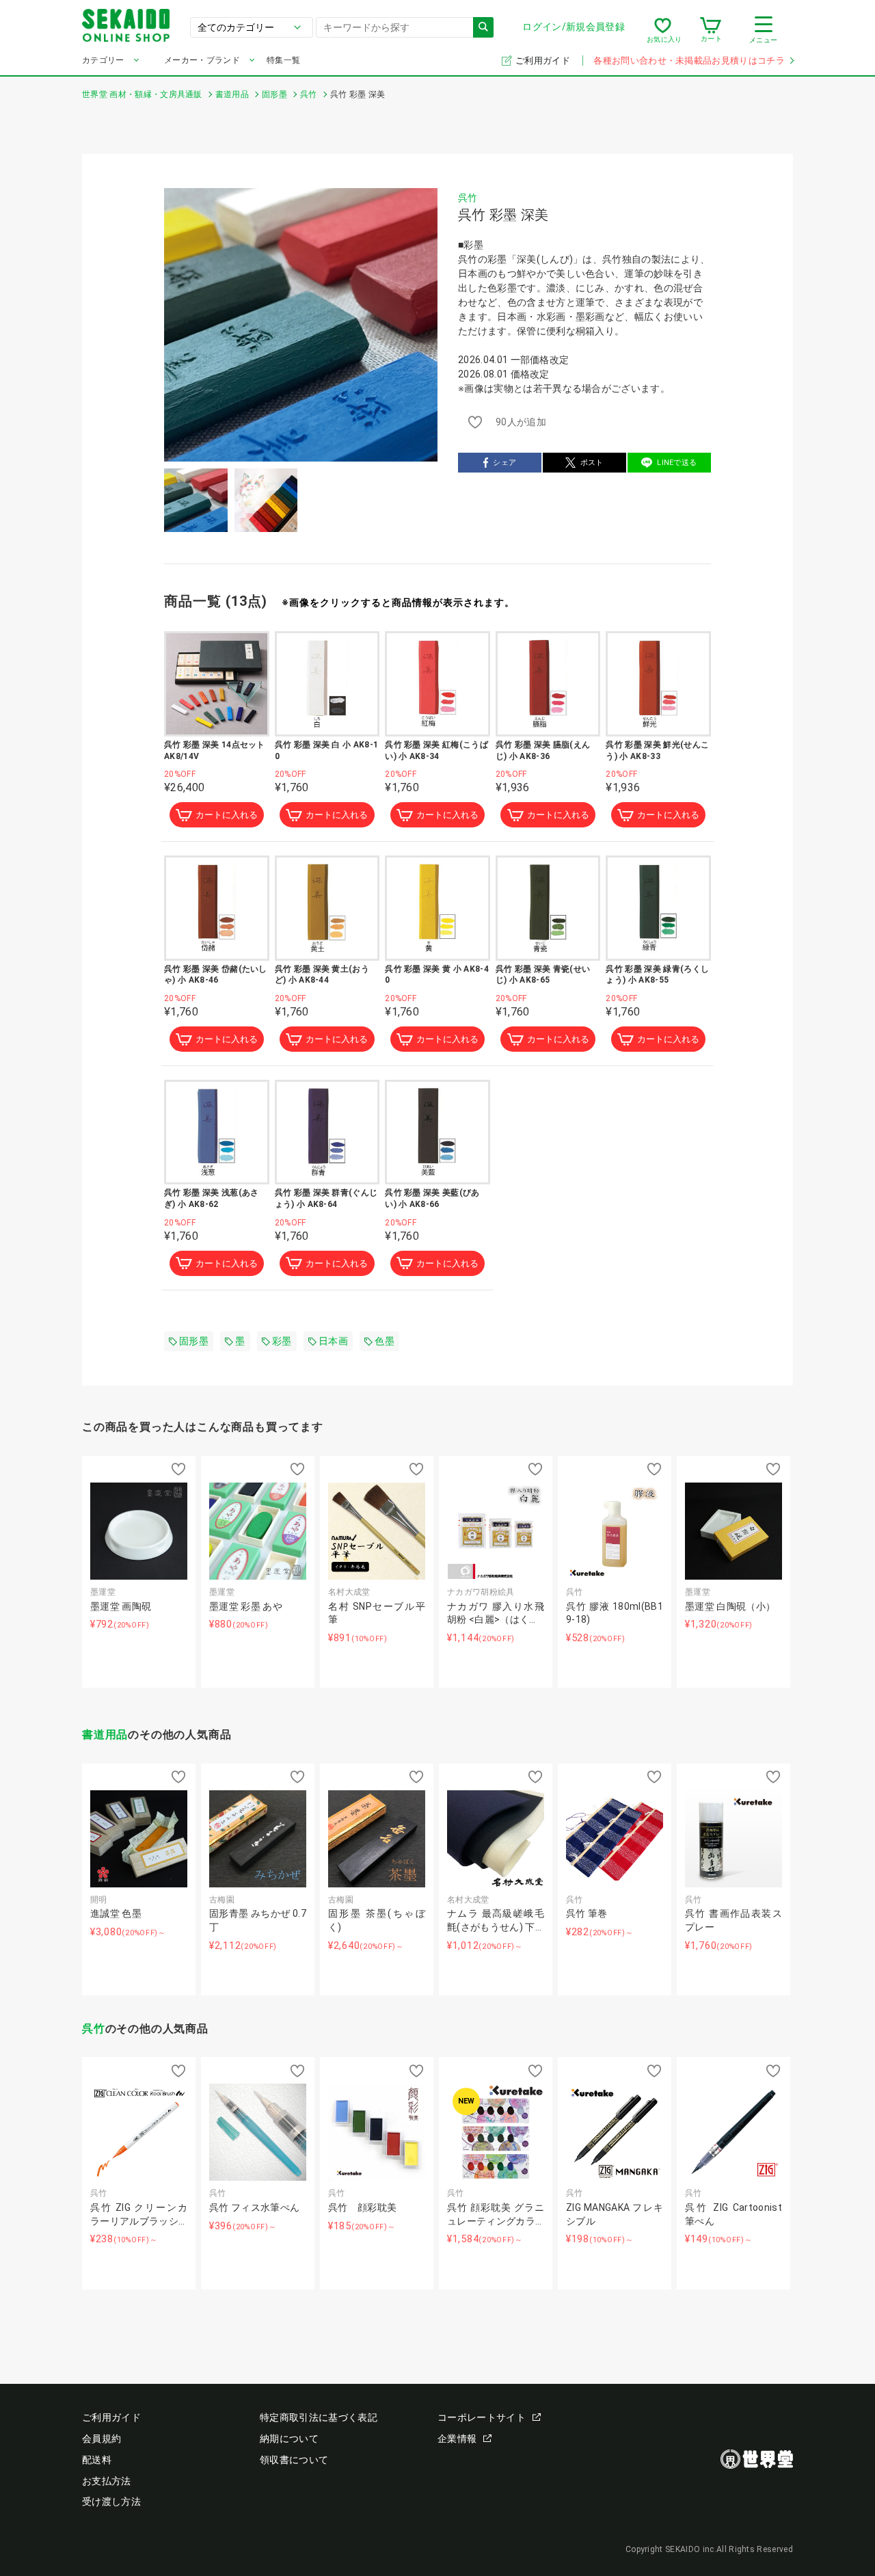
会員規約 (102, 2439)
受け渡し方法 (111, 2501)
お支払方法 (107, 2481)
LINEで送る (677, 463)
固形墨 (194, 1341)
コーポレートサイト (482, 2417)
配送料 (97, 2460)
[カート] (711, 30)
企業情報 (457, 2439)
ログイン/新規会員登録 (574, 27)
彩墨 (282, 1341)
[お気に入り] (663, 30)
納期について (289, 2439)
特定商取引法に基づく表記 (319, 2417)
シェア (504, 463)
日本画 (333, 1341)
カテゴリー (103, 60)
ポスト (592, 463)
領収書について (294, 2460)
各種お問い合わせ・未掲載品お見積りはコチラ (689, 61)
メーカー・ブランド (202, 60)
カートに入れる (227, 815)
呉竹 (468, 198)
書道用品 (105, 1735)
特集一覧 (283, 60)
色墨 (385, 1341)
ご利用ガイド (544, 61)
